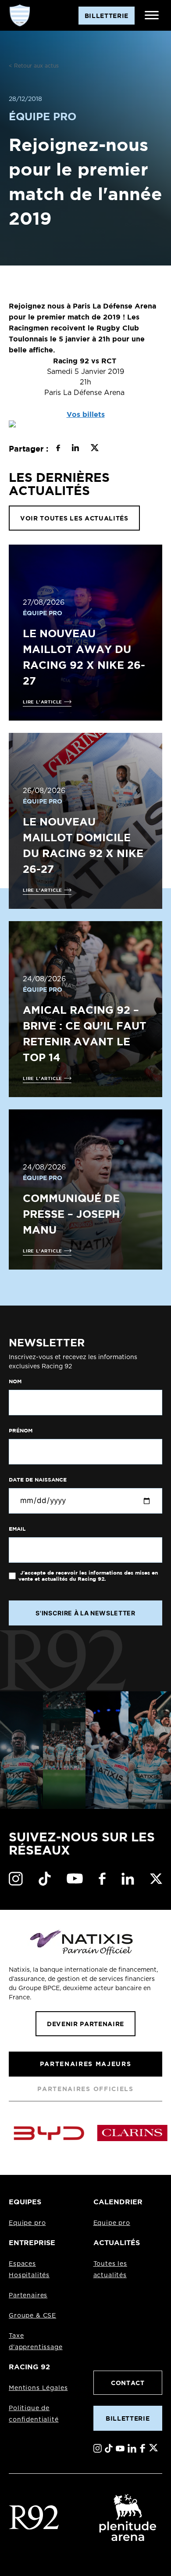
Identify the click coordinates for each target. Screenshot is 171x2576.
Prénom (21, 1431)
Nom (15, 1381)
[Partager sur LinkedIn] (75, 449)
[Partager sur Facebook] (58, 449)
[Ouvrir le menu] (152, 15)
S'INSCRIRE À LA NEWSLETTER (85, 1613)
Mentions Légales (38, 2388)
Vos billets (86, 414)
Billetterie (128, 2418)
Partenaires (28, 2296)
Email (17, 1529)
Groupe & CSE (32, 2316)
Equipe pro (27, 2223)
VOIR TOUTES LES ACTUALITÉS (74, 518)
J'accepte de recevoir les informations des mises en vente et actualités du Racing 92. (88, 1576)
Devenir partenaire (85, 2024)
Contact (128, 2383)
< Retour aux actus (34, 66)
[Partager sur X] (94, 449)
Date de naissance (38, 1480)
